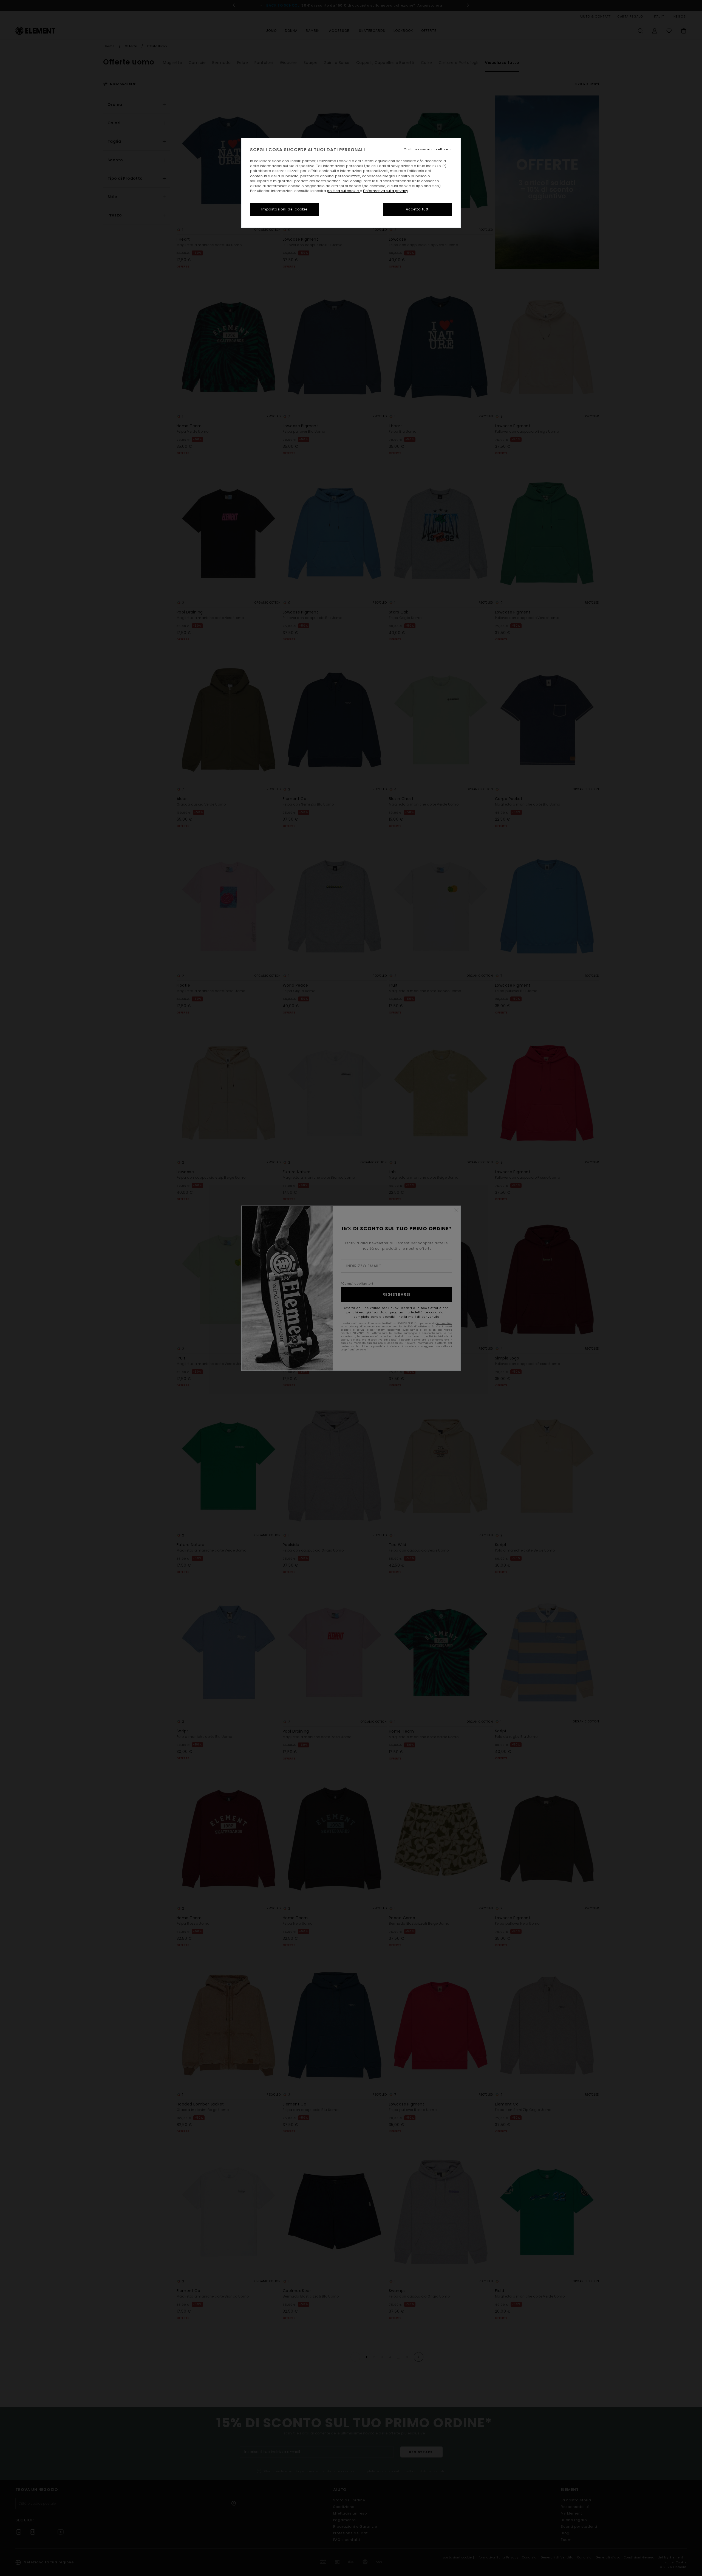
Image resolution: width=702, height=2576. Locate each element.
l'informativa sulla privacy (386, 191)
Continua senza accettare (426, 149)
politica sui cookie (343, 191)
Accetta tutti (418, 209)
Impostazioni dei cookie (284, 209)
